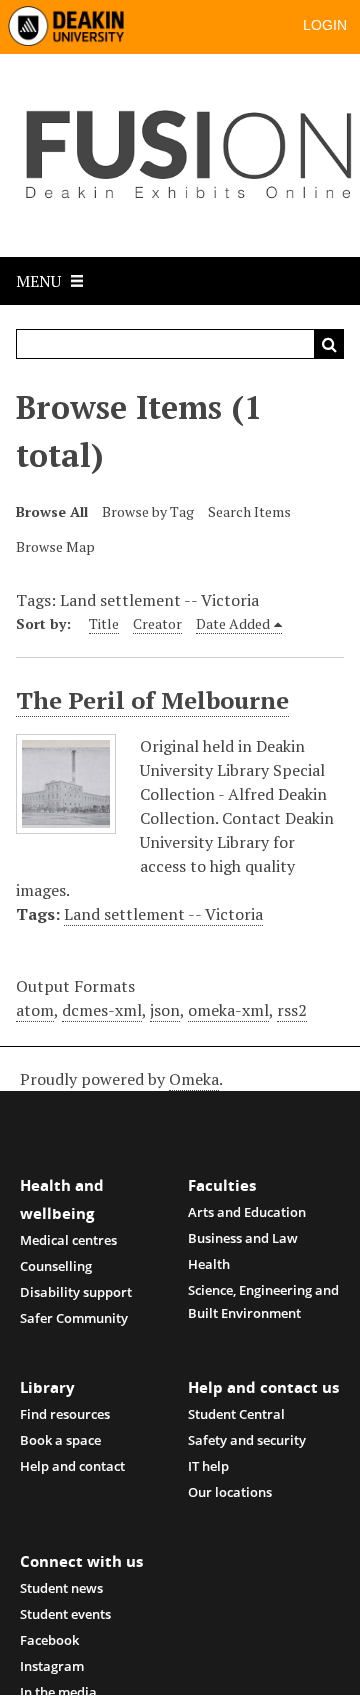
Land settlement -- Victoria (163, 914)
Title (104, 623)
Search (329, 344)
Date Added (233, 623)
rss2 (292, 1010)
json (165, 1010)
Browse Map (55, 546)
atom (35, 1010)
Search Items (249, 511)
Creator (157, 623)
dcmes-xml (102, 1010)
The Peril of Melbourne (152, 700)
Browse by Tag (148, 511)
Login (325, 25)
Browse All (52, 511)
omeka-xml (228, 1010)
